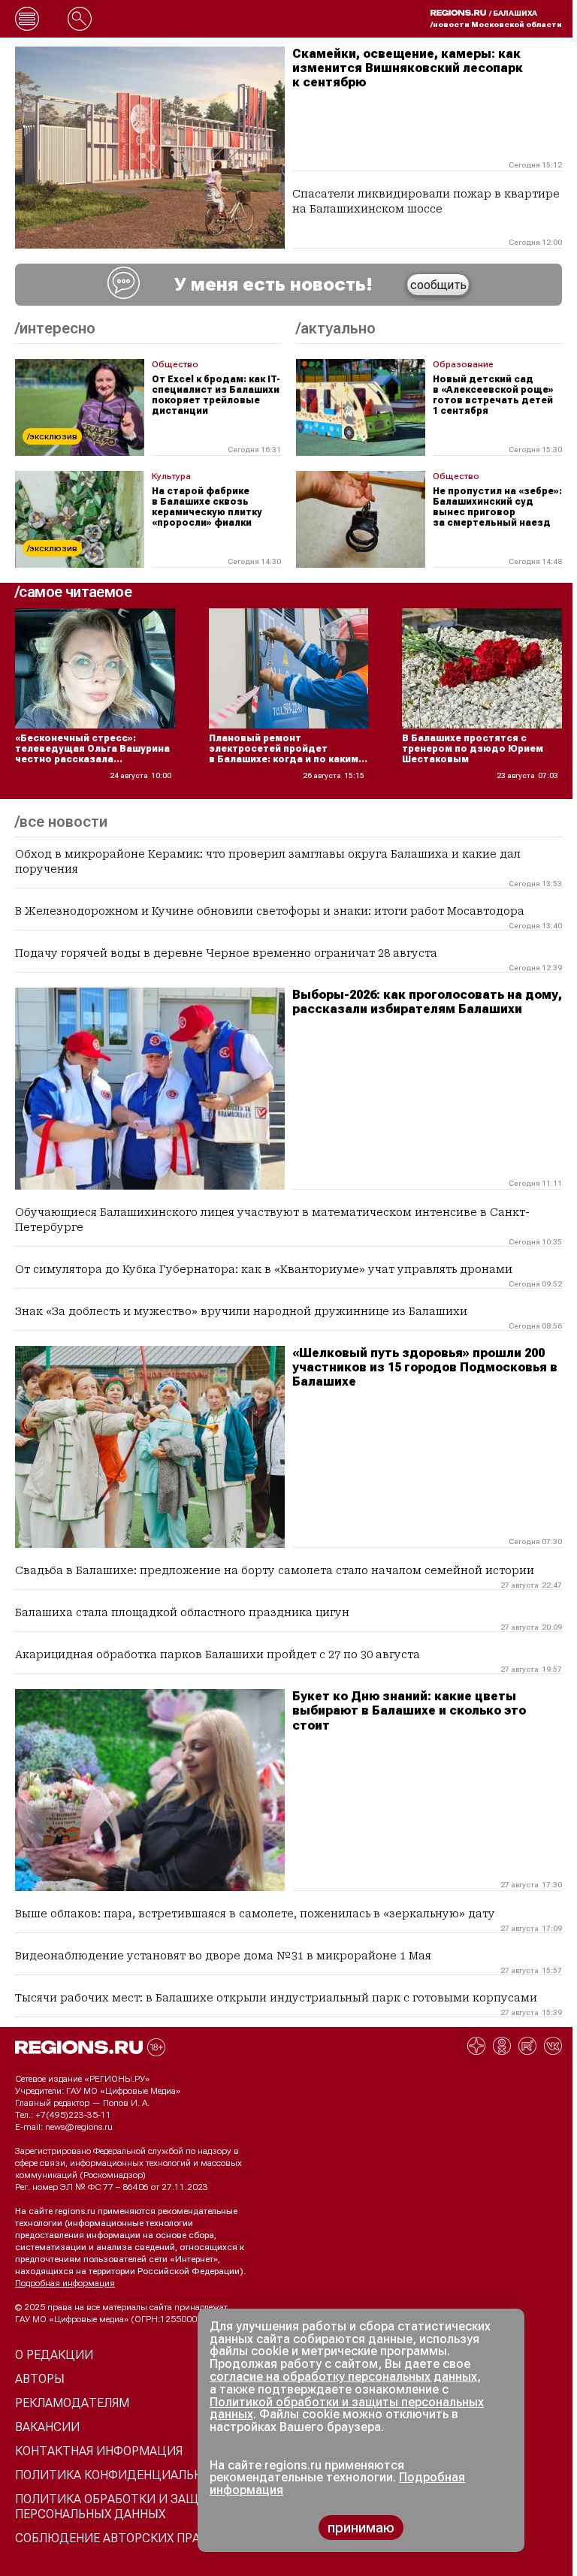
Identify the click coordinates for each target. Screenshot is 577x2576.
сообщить (438, 285)
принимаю (361, 2528)
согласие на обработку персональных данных (343, 2377)
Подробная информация (65, 2283)
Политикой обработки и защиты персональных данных (347, 2409)
